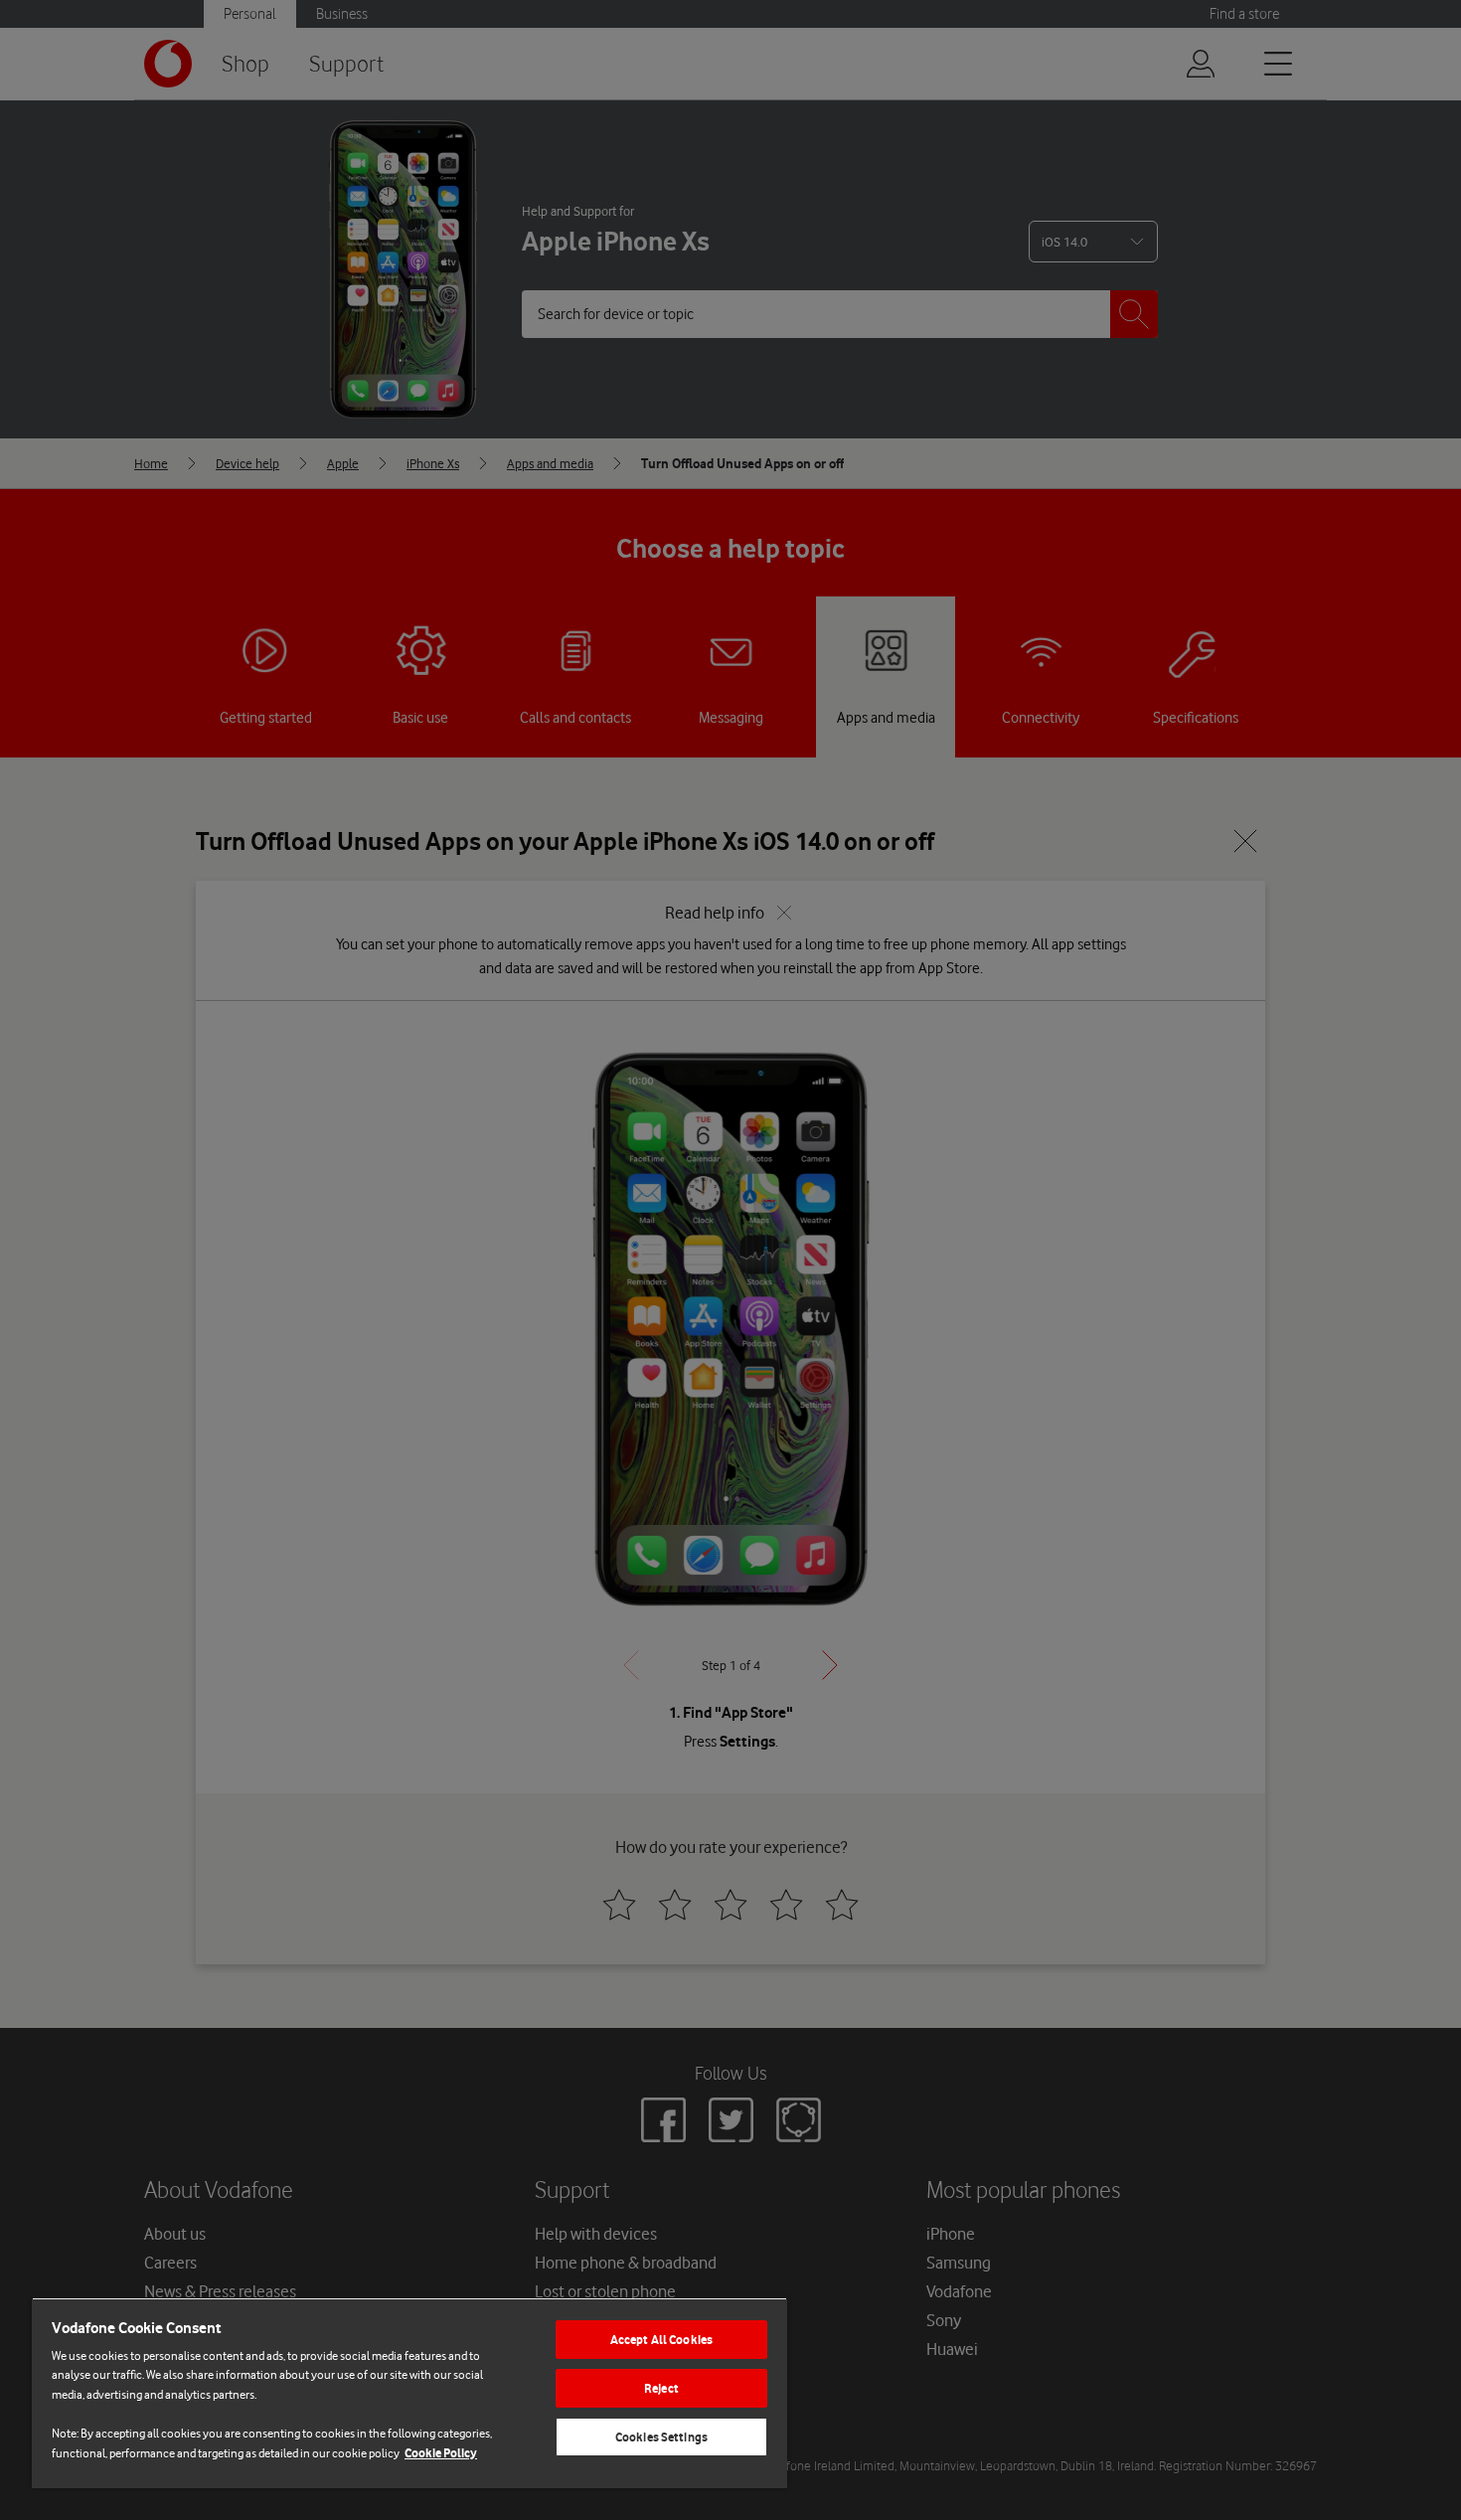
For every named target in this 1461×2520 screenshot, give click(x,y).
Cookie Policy (441, 2453)
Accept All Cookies (661, 2340)
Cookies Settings (661, 2437)
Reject (661, 2388)
